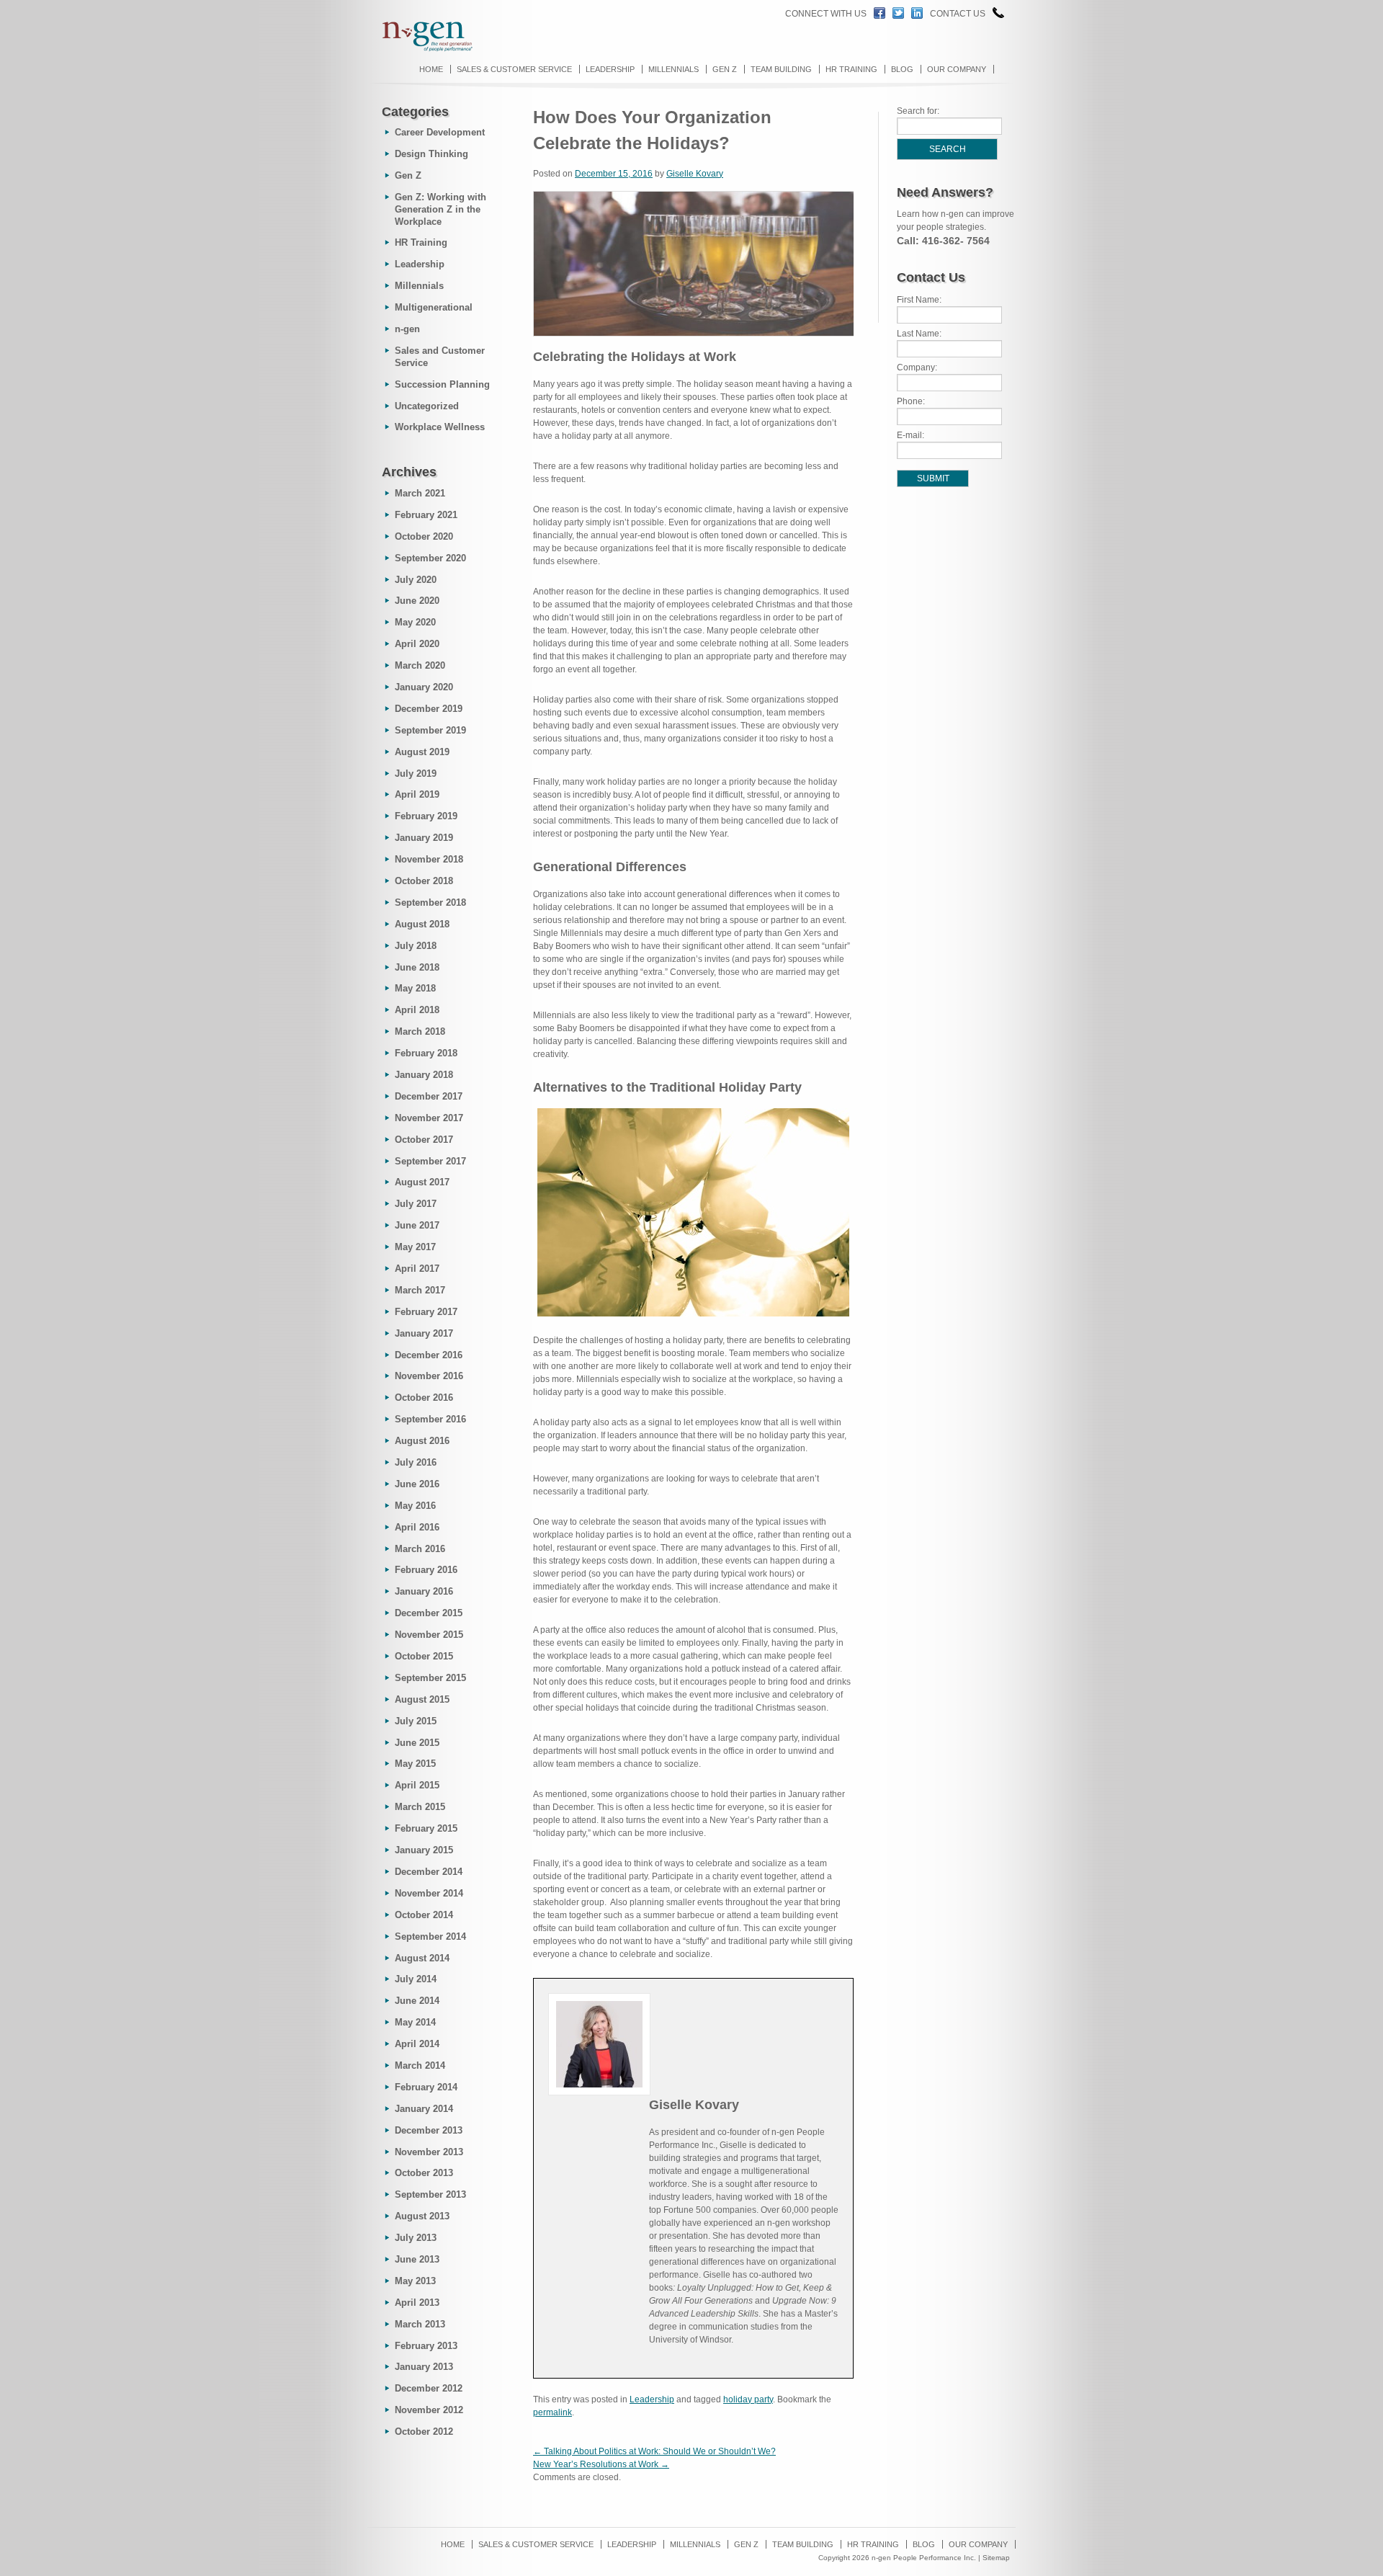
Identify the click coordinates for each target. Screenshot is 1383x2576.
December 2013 (429, 2130)
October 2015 (424, 1656)
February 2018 (426, 1053)
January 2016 (424, 1591)
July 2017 (416, 1204)
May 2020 (415, 622)
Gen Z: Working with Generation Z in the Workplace (440, 209)
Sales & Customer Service (514, 69)
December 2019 (429, 709)
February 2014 (426, 2087)
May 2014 (415, 2022)
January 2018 (424, 1075)
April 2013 (417, 2303)
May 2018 (415, 988)
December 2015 (429, 1613)
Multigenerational (434, 307)
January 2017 (424, 1333)
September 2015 (430, 1678)
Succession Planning (442, 384)
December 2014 (429, 1872)
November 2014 (429, 1893)
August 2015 (422, 1699)
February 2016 (426, 1570)
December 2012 (429, 2388)
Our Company (957, 69)
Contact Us (958, 14)
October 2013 (424, 2173)
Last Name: (919, 334)
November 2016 (429, 1376)
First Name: (919, 300)
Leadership (610, 69)
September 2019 (430, 730)
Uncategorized (427, 406)
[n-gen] (421, 50)
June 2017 (417, 1225)
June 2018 (417, 967)
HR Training (851, 69)
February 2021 (426, 515)
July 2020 (416, 580)
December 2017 (429, 1096)
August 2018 (422, 924)
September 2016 (430, 1419)
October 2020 (424, 536)
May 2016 (415, 1506)
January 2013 (424, 2367)
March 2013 (420, 2324)
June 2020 (417, 601)
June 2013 (417, 2259)
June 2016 (417, 1484)
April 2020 (417, 644)
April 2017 (417, 1269)
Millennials (673, 69)
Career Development (440, 132)
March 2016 (420, 1549)
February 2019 (426, 816)
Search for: (918, 111)
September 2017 (430, 1161)
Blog (902, 69)
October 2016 (424, 1398)
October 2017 (424, 1140)
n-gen (407, 329)
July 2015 (416, 1721)
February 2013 (426, 2346)
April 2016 (417, 1527)
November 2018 (429, 859)
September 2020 (430, 558)
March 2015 (420, 1807)
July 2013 (416, 2238)
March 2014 (420, 2065)
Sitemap (996, 2558)
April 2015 (417, 1785)
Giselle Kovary (695, 174)
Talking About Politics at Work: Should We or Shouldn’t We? (654, 2451)
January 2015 (424, 1850)
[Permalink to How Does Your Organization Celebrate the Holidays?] (704, 334)
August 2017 (422, 1182)
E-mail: (910, 435)
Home (431, 69)
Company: (917, 367)
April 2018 (417, 1010)
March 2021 (420, 493)
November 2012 (429, 2410)
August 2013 (422, 2216)
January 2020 (424, 687)
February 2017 (426, 1312)
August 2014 (422, 1958)
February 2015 (426, 1828)
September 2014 (430, 1937)
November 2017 (429, 1118)
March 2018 (420, 1031)
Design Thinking (431, 154)
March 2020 (420, 665)
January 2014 (424, 2109)
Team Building (781, 69)
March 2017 (420, 1290)
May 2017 (415, 1247)
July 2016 (416, 1462)
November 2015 (429, 1635)
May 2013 (415, 2281)
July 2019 (416, 774)
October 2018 (424, 881)
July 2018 (416, 946)
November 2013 (429, 2152)
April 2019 (417, 794)
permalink (552, 2412)
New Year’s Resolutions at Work (601, 2464)
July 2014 (416, 1979)
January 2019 (424, 838)
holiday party (748, 2399)
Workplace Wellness (440, 427)
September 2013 (430, 2194)
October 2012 (424, 2432)
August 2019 (422, 752)
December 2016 (429, 1355)
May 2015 (415, 1764)
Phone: (911, 401)
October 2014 (424, 1915)
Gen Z (725, 69)
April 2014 (417, 2044)
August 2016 (422, 1441)
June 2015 (417, 1743)
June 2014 (417, 2001)
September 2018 (430, 903)
